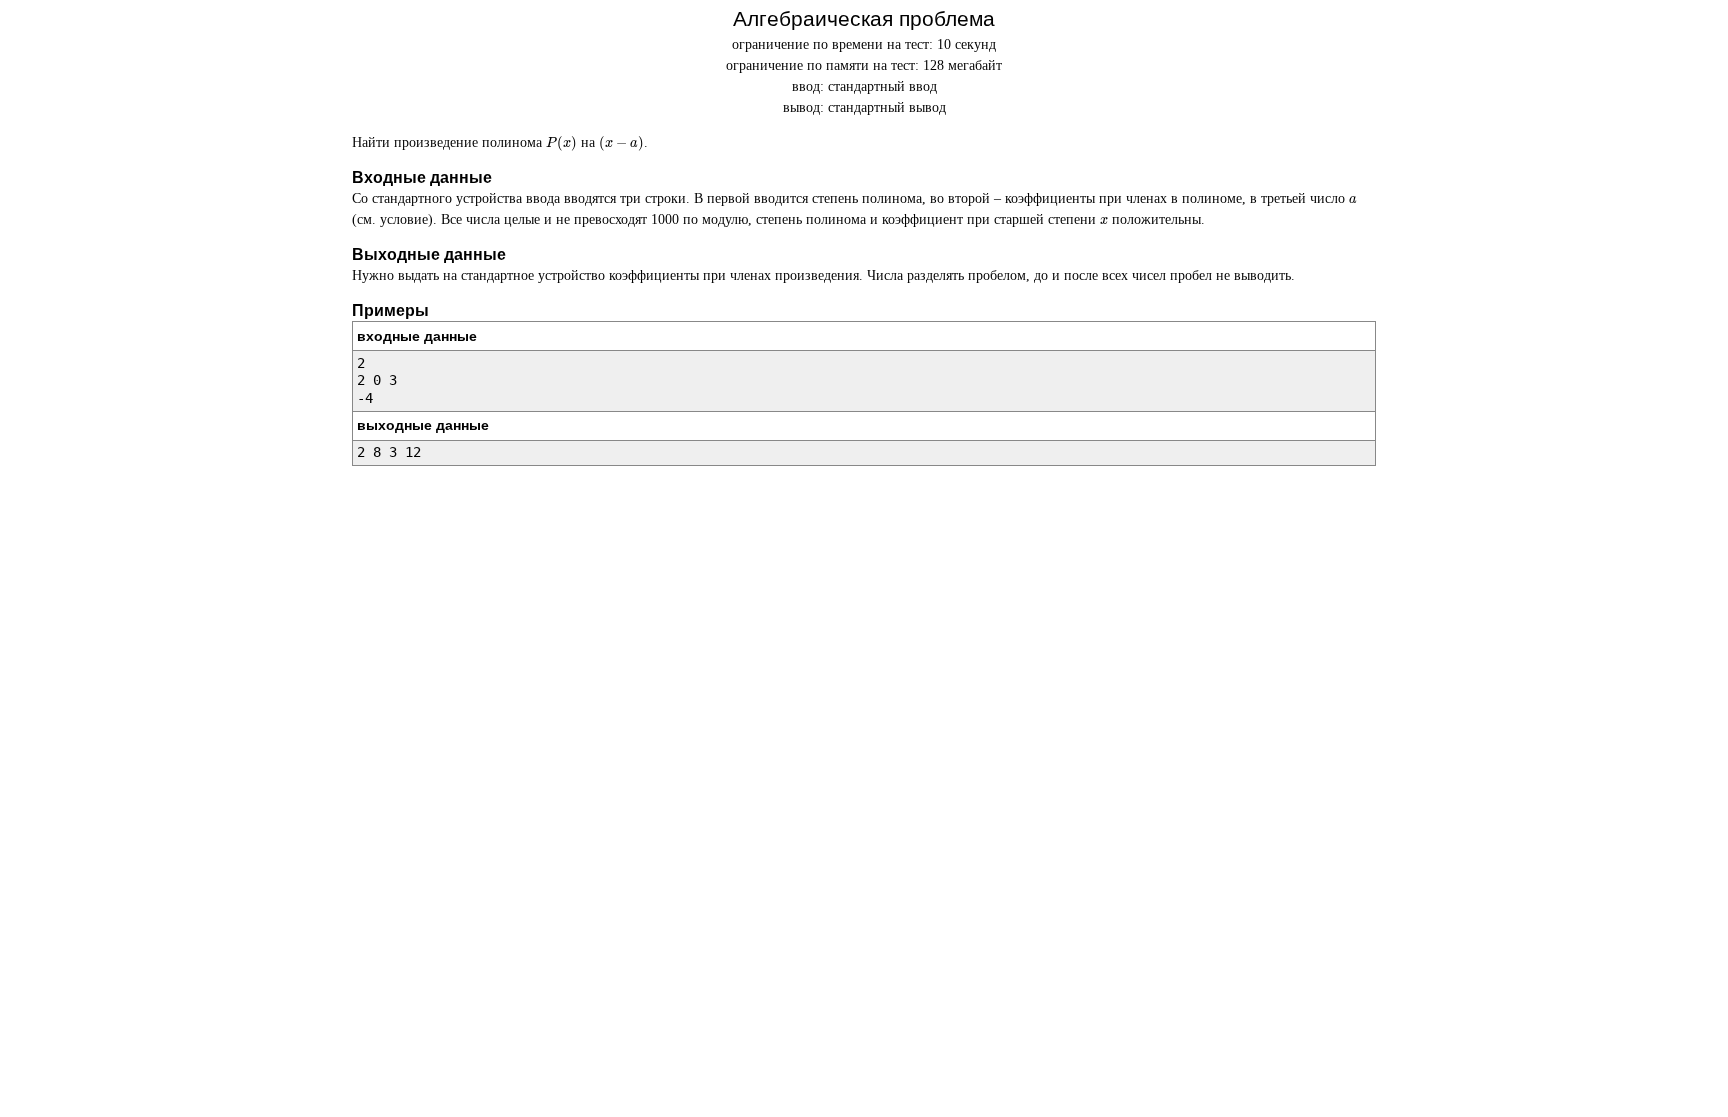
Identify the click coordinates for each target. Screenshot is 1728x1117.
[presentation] (561, 143)
